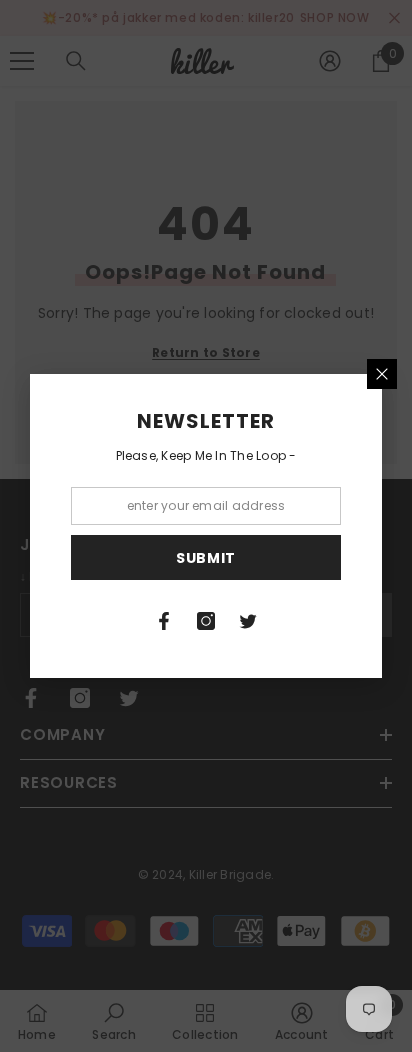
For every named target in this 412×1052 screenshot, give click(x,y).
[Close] (382, 374)
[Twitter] (248, 621)
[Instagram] (206, 621)
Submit (206, 558)
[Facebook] (164, 621)
